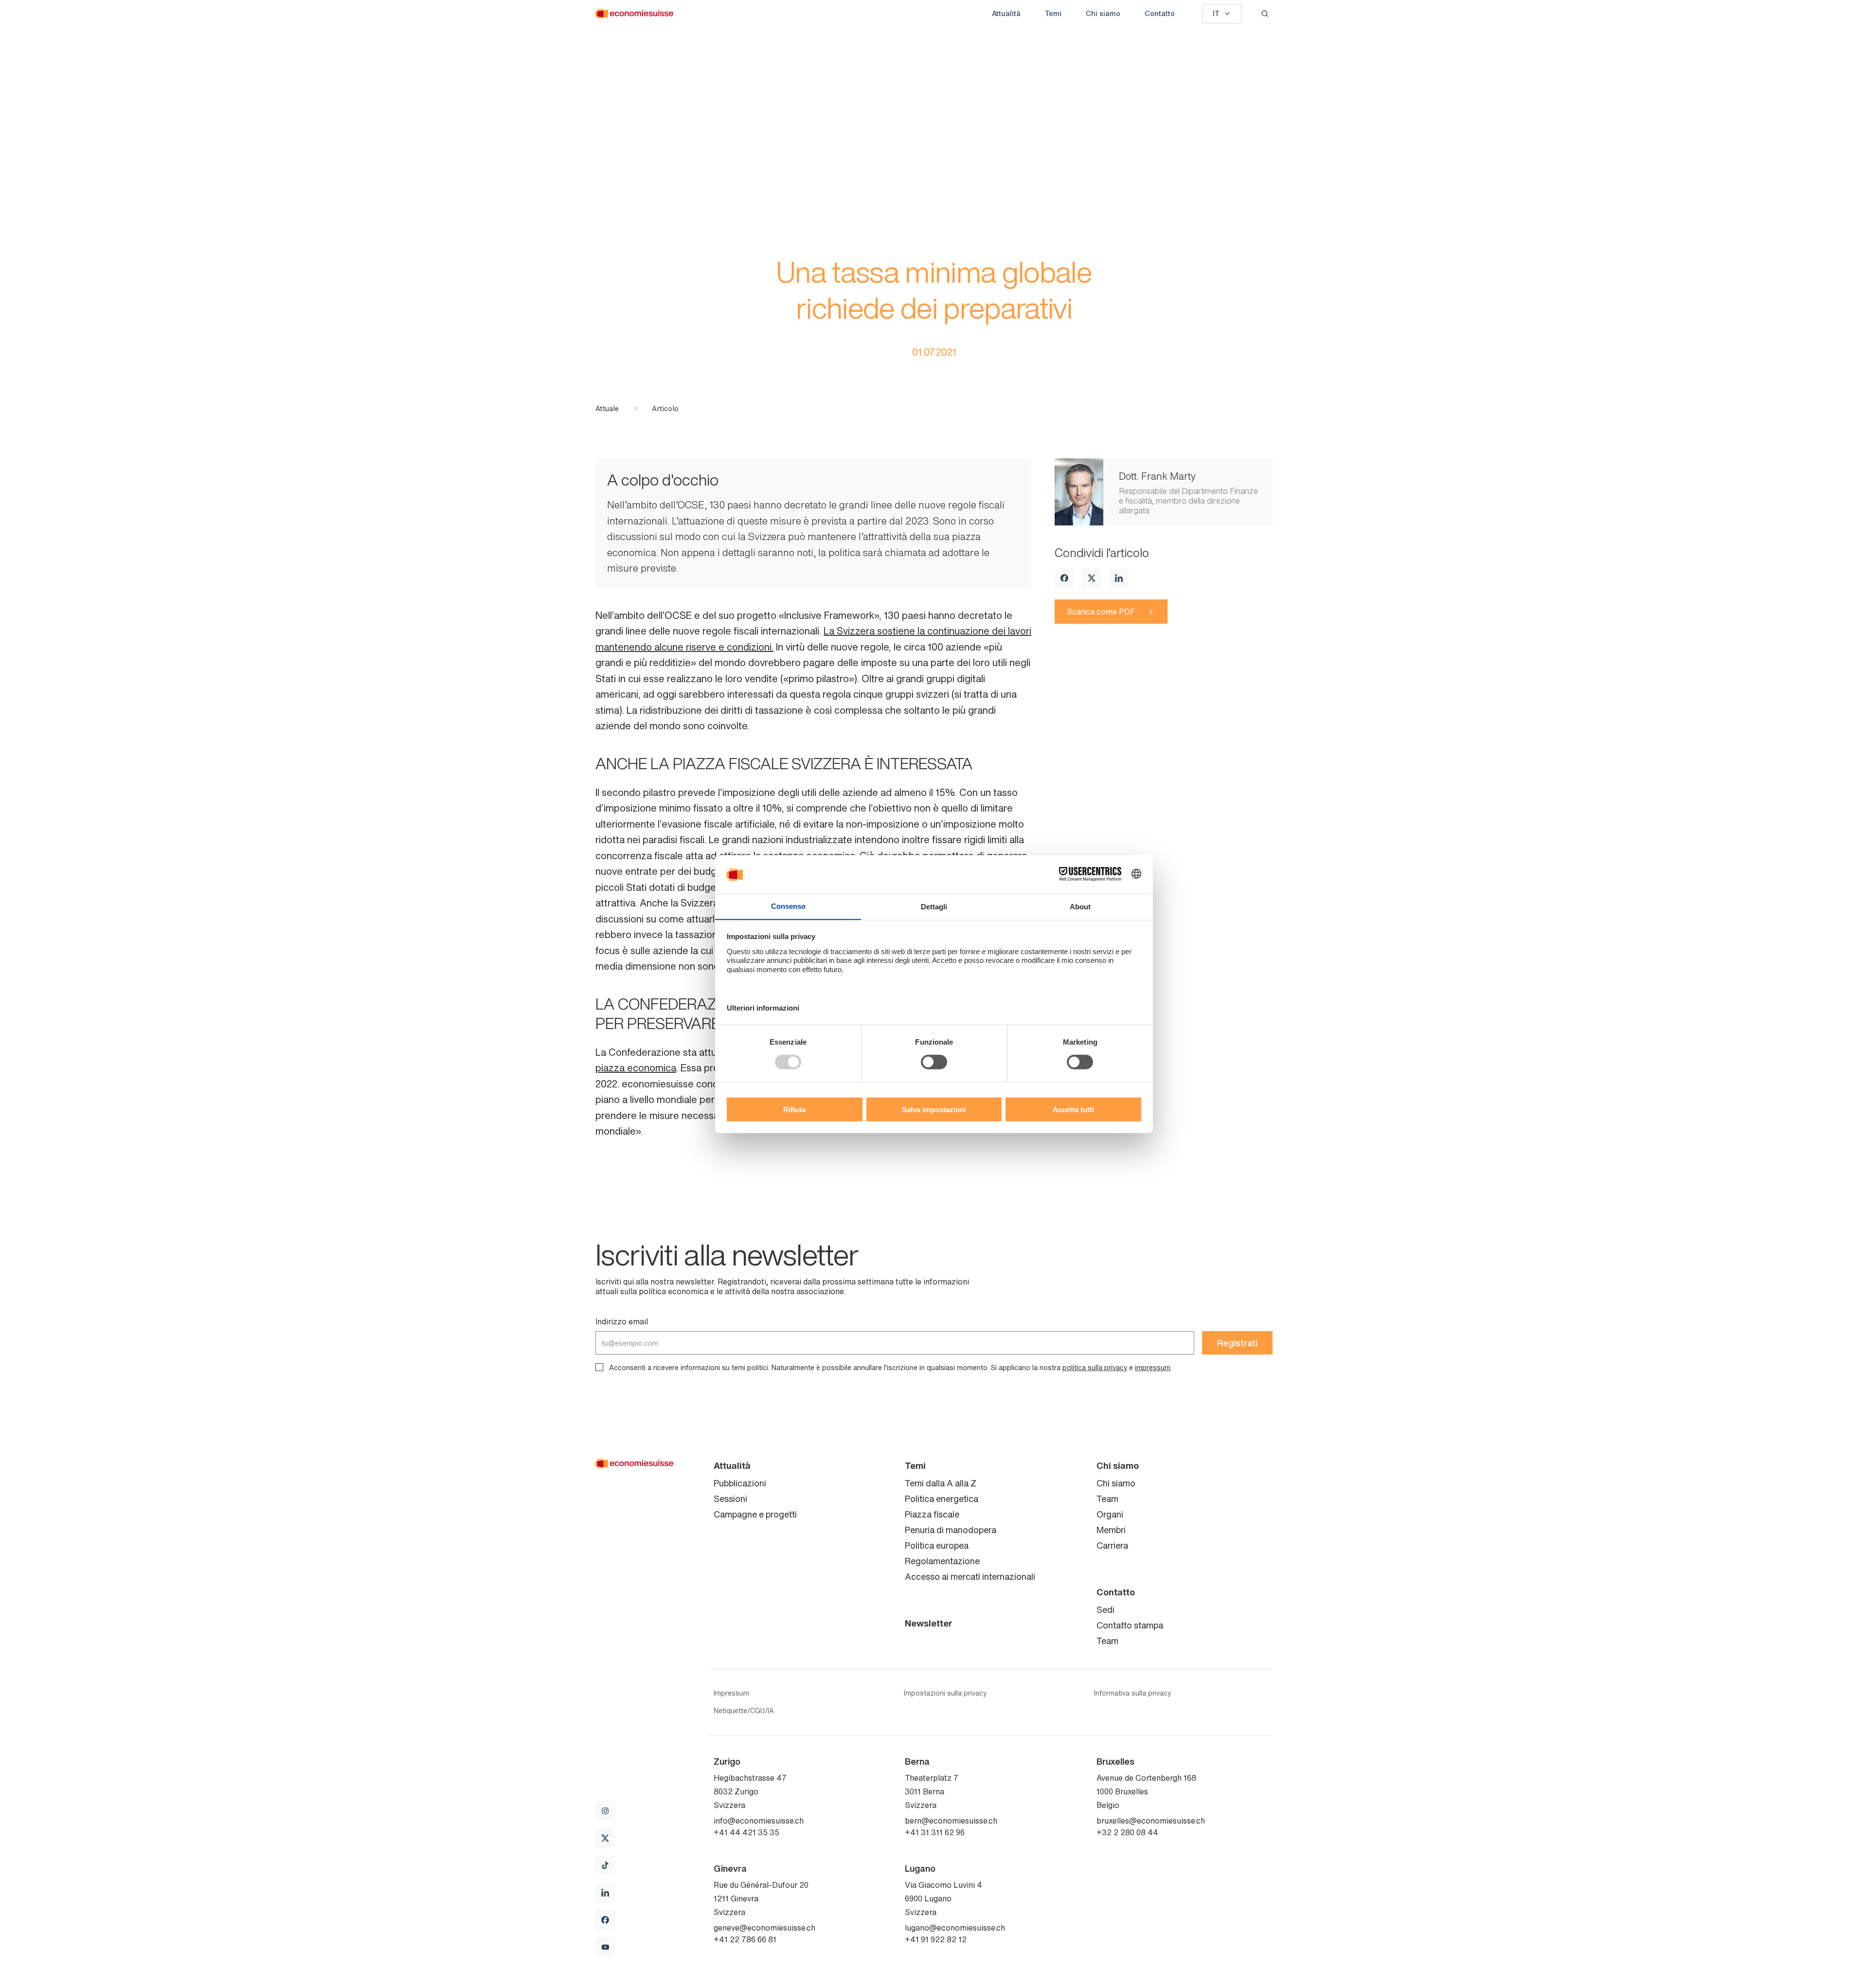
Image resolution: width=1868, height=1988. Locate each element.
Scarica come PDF (1101, 612)
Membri (1111, 1530)
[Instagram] (605, 1811)
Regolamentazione (942, 1561)
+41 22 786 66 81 (745, 1939)
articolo (665, 409)
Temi (1053, 13)
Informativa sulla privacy (1132, 1693)
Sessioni (730, 1499)
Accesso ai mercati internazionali (970, 1576)
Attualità (1006, 13)
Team (1107, 1499)
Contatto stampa (1130, 1625)
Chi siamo (1103, 13)
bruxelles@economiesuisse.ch (1151, 1821)
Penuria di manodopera (951, 1530)
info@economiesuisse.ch (759, 1821)
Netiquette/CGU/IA (744, 1711)
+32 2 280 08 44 (1127, 1832)
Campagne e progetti (755, 1514)
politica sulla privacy (1095, 1367)
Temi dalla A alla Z (941, 1483)
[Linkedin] (1119, 578)
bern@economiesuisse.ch (951, 1821)
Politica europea (937, 1545)
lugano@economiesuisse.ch (955, 1928)
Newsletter (929, 1623)
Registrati (1237, 1343)
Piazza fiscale (932, 1514)
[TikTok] (605, 1865)
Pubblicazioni (740, 1483)
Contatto (1160, 13)
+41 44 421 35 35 (746, 1832)
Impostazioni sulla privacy (945, 1693)
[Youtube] (605, 1947)
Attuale (607, 409)
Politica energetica (942, 1499)
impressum (1153, 1367)
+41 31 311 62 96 (935, 1832)
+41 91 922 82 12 (936, 1939)
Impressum (731, 1693)
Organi (1110, 1514)
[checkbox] (599, 1367)
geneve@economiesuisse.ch (764, 1928)
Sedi (1105, 1609)
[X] (1092, 578)
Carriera (1112, 1545)
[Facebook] (1064, 578)
